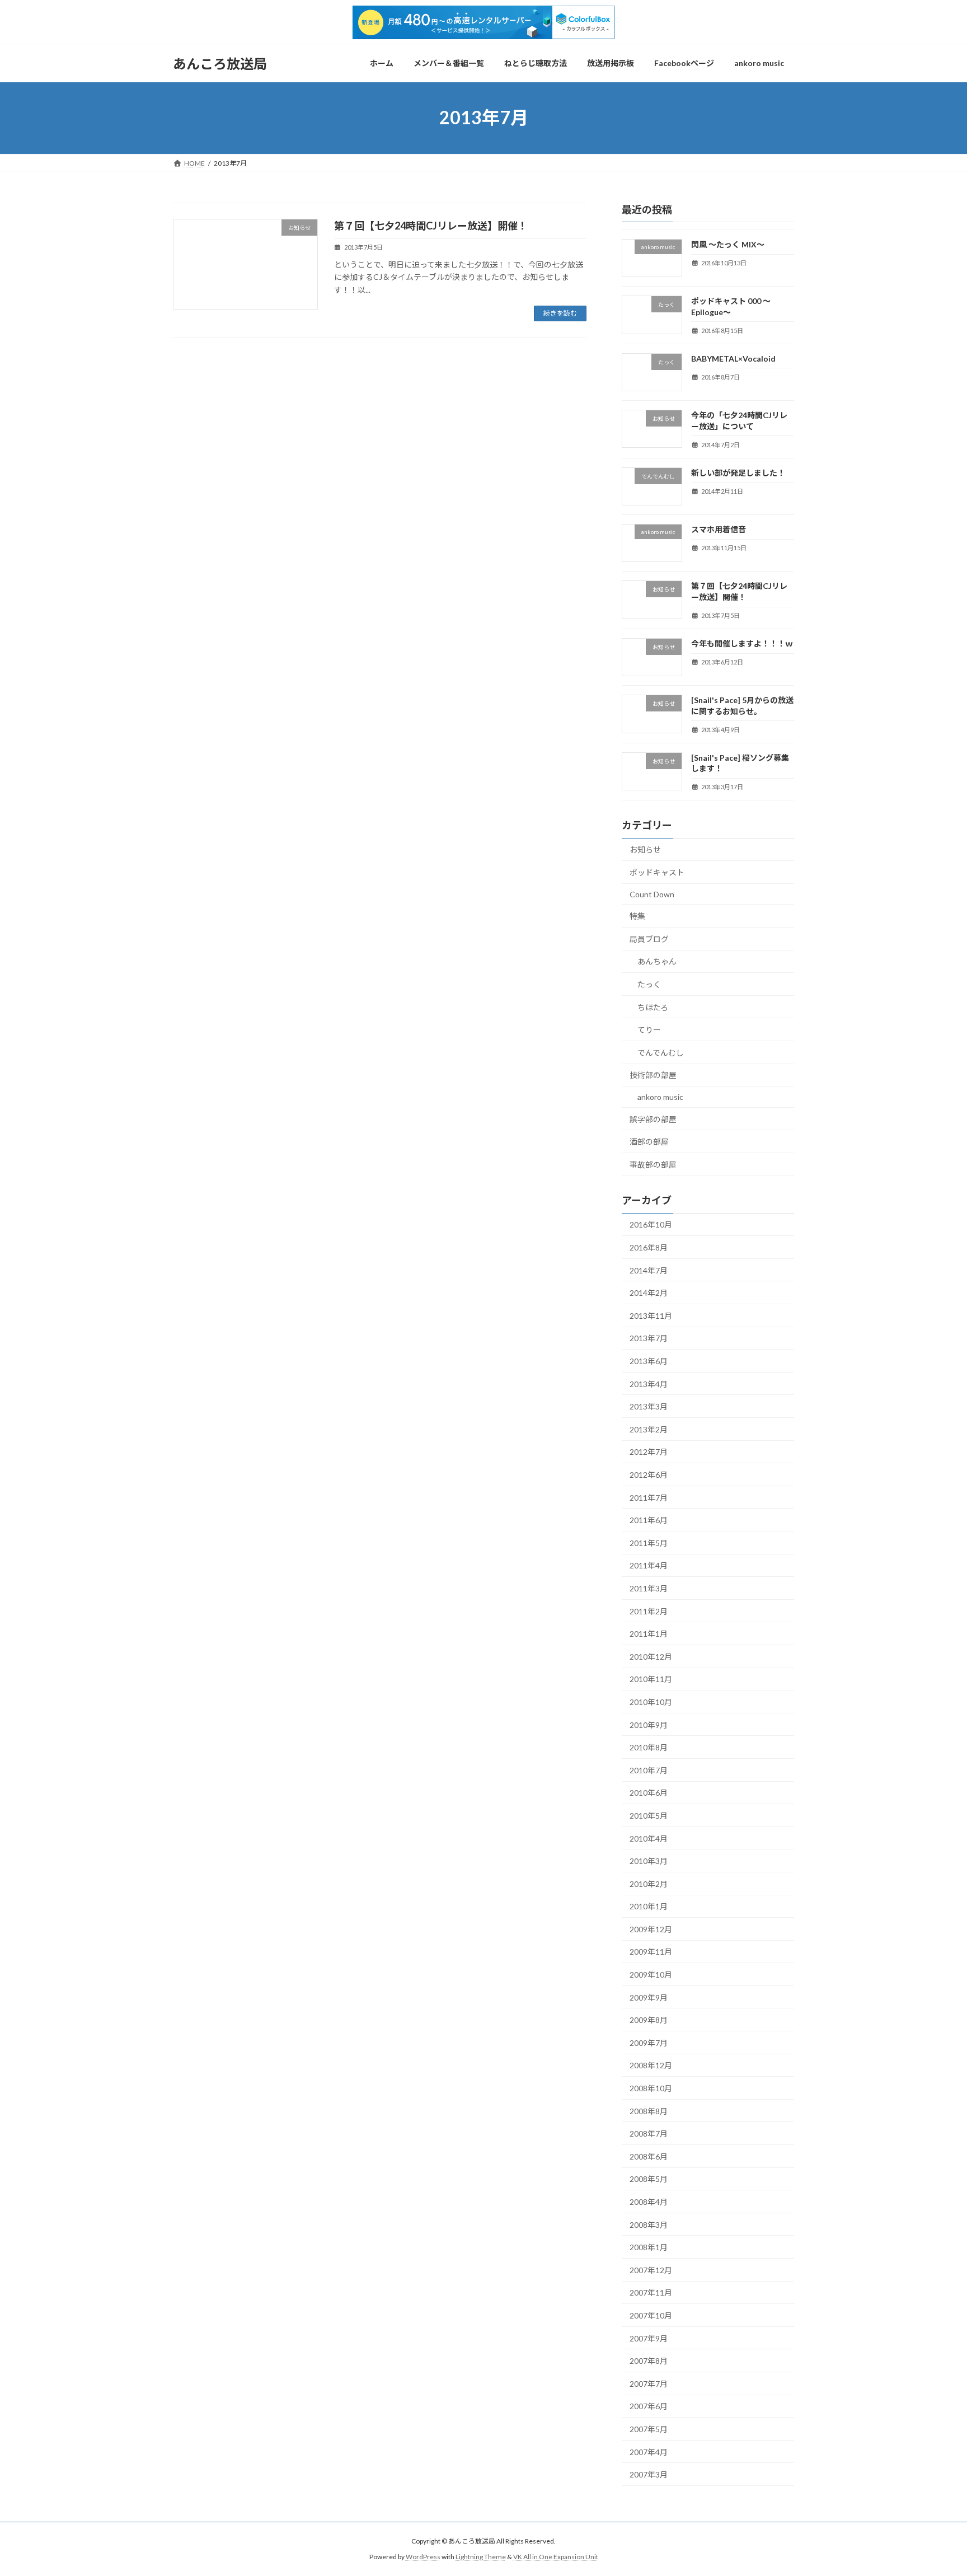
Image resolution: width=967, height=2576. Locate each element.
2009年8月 (649, 2020)
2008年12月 (651, 2065)
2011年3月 (649, 1588)
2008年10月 (651, 2088)
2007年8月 (649, 2361)
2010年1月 (649, 1906)
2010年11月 (651, 1679)
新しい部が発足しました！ (738, 472)
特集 (637, 916)
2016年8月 (649, 1247)
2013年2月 (649, 1429)
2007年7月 (649, 2383)
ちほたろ (653, 1007)
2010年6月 (649, 1793)
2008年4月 (649, 2202)
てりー (649, 1030)
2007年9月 (649, 2338)
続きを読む (560, 313)
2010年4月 (649, 1838)
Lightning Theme (481, 2557)
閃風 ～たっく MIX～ (728, 244)
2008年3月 (649, 2224)
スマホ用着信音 (719, 529)
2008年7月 (649, 2134)
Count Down (652, 894)
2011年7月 (649, 1497)
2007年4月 (649, 2451)
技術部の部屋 (653, 1075)
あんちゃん (657, 961)
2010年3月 (649, 1861)
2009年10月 (651, 1975)
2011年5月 (649, 1542)
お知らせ (645, 849)
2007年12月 (651, 2270)
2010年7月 (649, 1770)
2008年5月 (649, 2179)
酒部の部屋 (649, 1142)
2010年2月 (649, 1883)
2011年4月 (649, 1565)
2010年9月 (649, 1724)
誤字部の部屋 (653, 1119)
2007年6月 (649, 2406)
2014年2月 (649, 1293)
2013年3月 (649, 1406)
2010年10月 (651, 1702)
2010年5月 (649, 1816)
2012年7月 (649, 1452)
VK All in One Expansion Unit (556, 2557)
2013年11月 (651, 1316)
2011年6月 (649, 1520)
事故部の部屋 (653, 1164)
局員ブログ (649, 938)
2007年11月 (651, 2292)
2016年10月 (651, 1224)
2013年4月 (649, 1383)
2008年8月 (649, 2111)
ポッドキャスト (657, 872)
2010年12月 (651, 1656)
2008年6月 (649, 2156)
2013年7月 (649, 1338)
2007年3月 (649, 2474)
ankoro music (660, 1097)
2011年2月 (649, 1611)
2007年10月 (651, 2315)
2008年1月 (649, 2247)
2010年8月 (649, 1747)
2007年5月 (649, 2429)
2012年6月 (649, 1475)
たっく (649, 984)
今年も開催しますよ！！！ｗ (742, 643)
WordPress (423, 2557)
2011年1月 (649, 1634)
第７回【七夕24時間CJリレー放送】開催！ (431, 226)
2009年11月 (651, 1952)
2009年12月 (651, 1929)
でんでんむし (661, 1052)
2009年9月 (649, 1997)
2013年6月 (649, 1361)
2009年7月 (649, 2043)
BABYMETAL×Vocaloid (733, 359)
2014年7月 (649, 1270)
